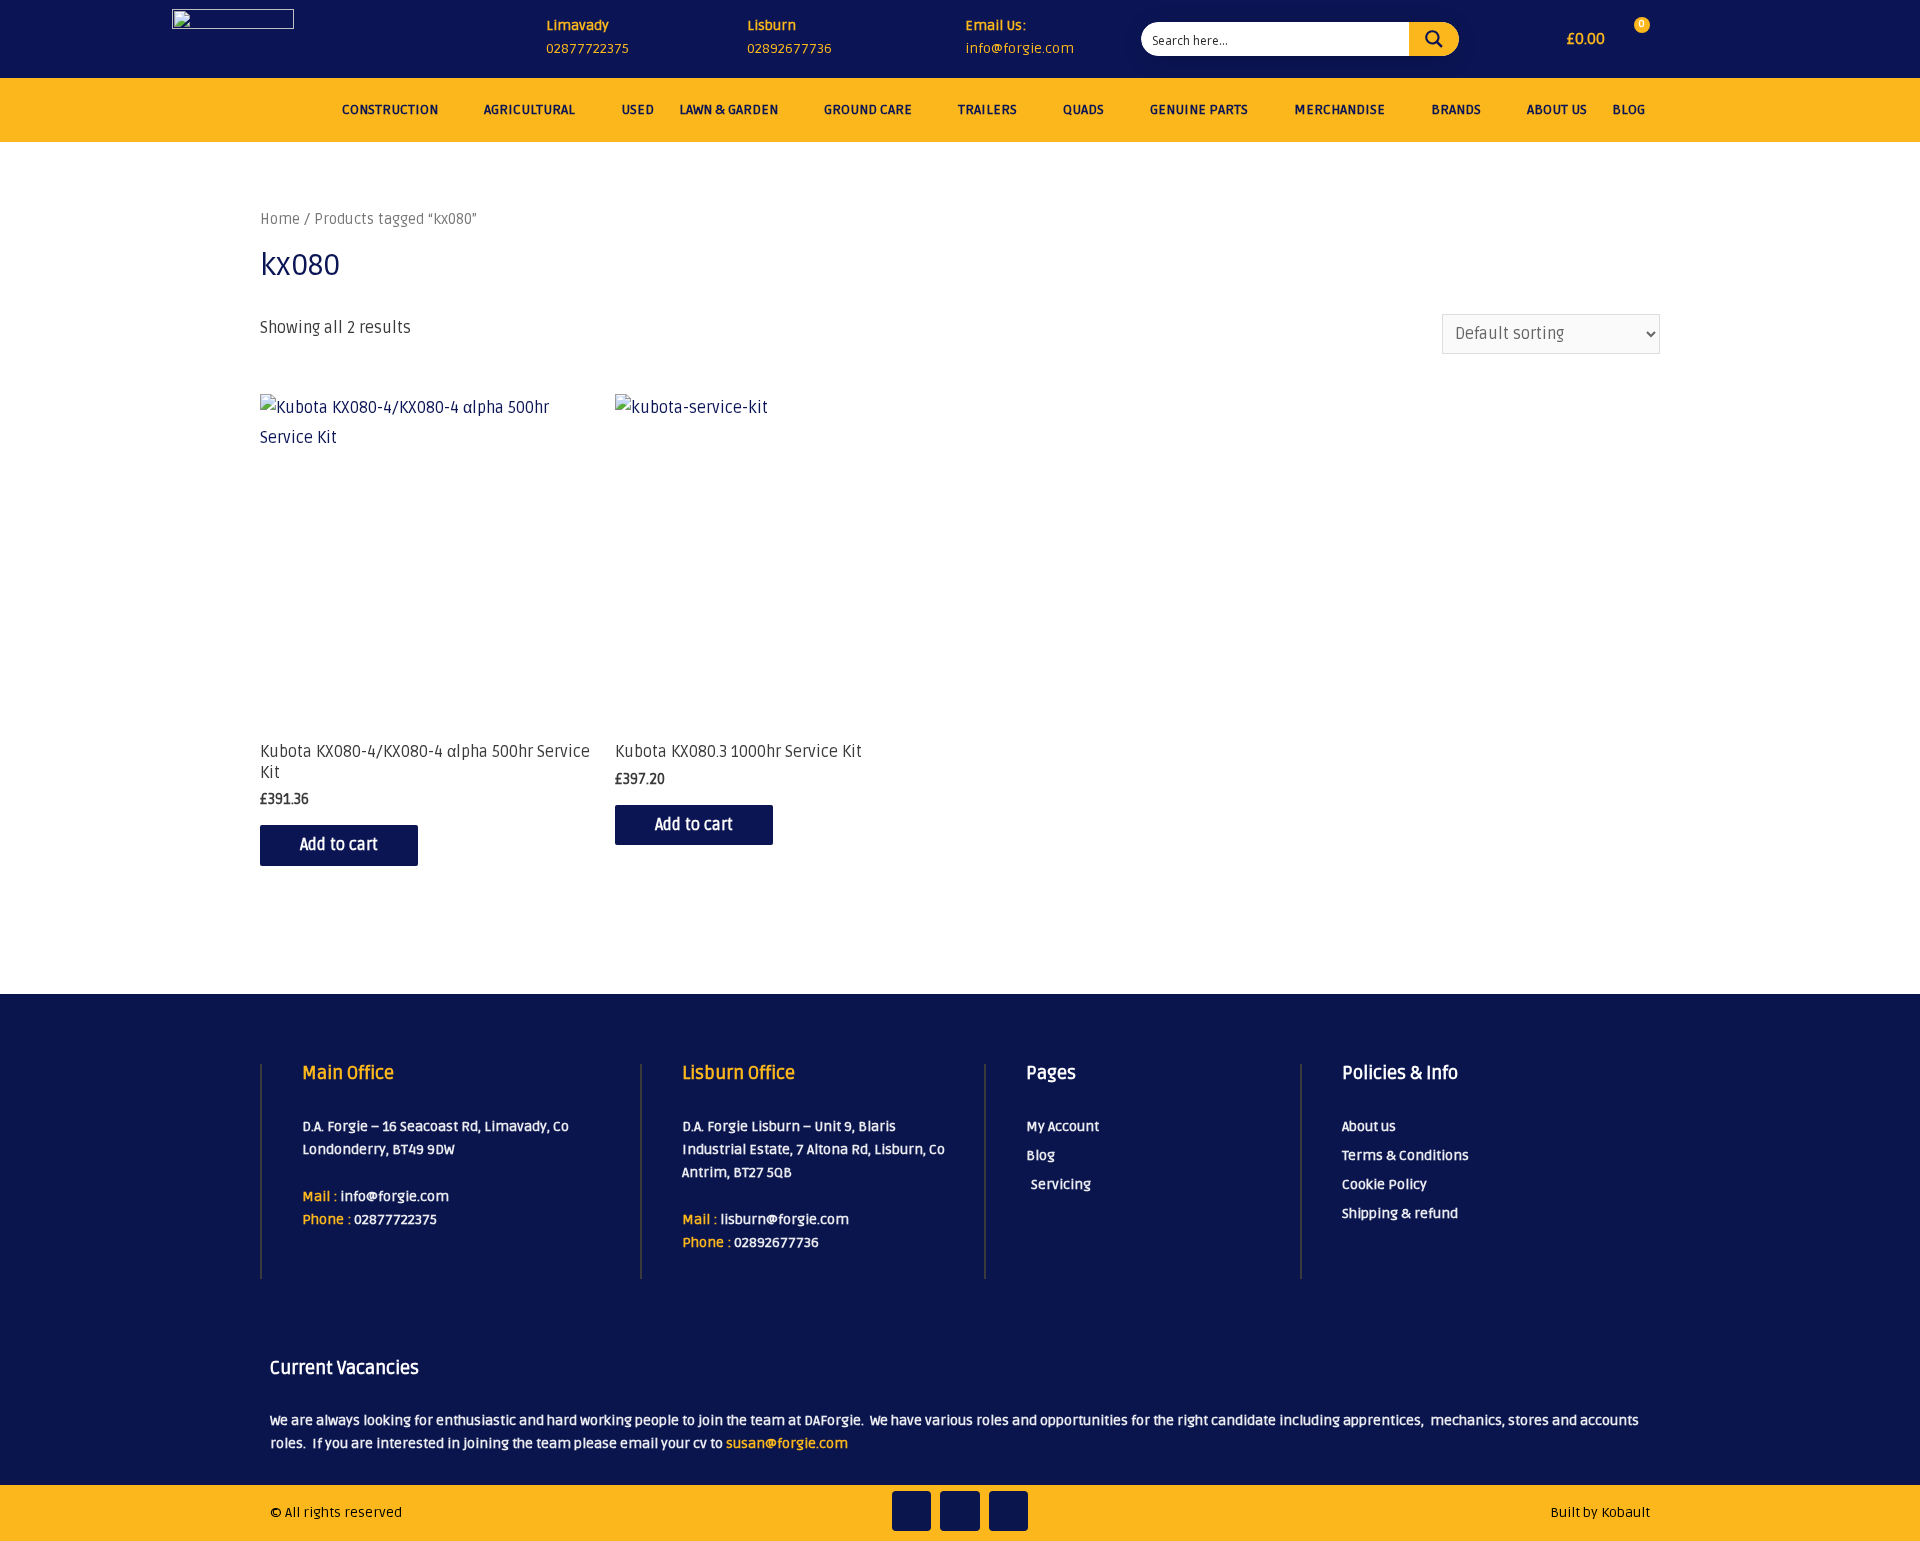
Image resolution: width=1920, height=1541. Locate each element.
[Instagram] (960, 1511)
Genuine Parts (1199, 109)
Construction (390, 109)
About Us (1557, 109)
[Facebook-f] (912, 1511)
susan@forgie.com (787, 1443)
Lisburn (771, 25)
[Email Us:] (945, 39)
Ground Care (868, 109)
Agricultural (529, 109)
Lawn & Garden (728, 109)
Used (637, 109)
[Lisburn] (724, 39)
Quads (1083, 109)
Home (280, 219)
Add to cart (339, 845)
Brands (1456, 109)
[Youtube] (1009, 1511)
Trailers (987, 109)
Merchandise (1339, 109)
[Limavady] (523, 39)
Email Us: (995, 25)
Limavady (577, 25)
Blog (1628, 109)
